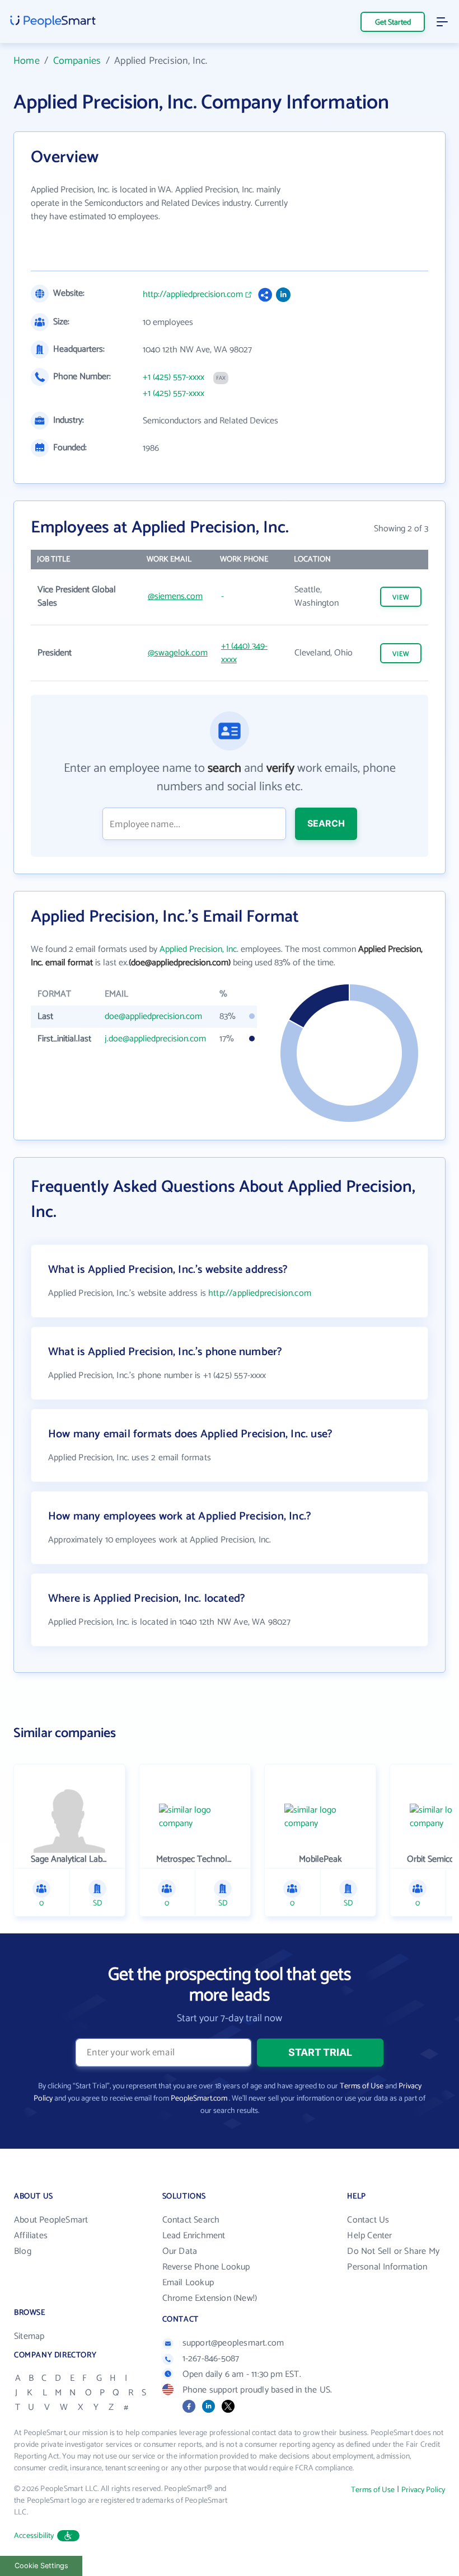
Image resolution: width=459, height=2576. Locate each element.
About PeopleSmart (51, 2220)
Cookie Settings (41, 2566)
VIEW (401, 598)
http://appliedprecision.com (193, 295)
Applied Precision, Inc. (199, 949)
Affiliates (31, 2236)
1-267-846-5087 (211, 2359)
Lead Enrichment (194, 2236)
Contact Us (368, 2220)
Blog (23, 2251)
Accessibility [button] (34, 2536)
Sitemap (29, 2336)
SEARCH (326, 823)
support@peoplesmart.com (233, 2343)
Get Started (393, 23)
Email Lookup (188, 2283)
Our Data (180, 2251)
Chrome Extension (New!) (210, 2298)
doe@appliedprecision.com (153, 1016)
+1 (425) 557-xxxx (174, 378)
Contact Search (191, 2220)
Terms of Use (362, 2086)
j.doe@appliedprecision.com (155, 1039)
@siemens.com (175, 596)
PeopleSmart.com (199, 2099)
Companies (77, 61)
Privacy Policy (423, 2490)
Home (27, 61)
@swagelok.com (178, 653)
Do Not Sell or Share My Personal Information (393, 2259)
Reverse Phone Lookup (206, 2267)
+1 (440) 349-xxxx (244, 653)
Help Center (369, 2236)
